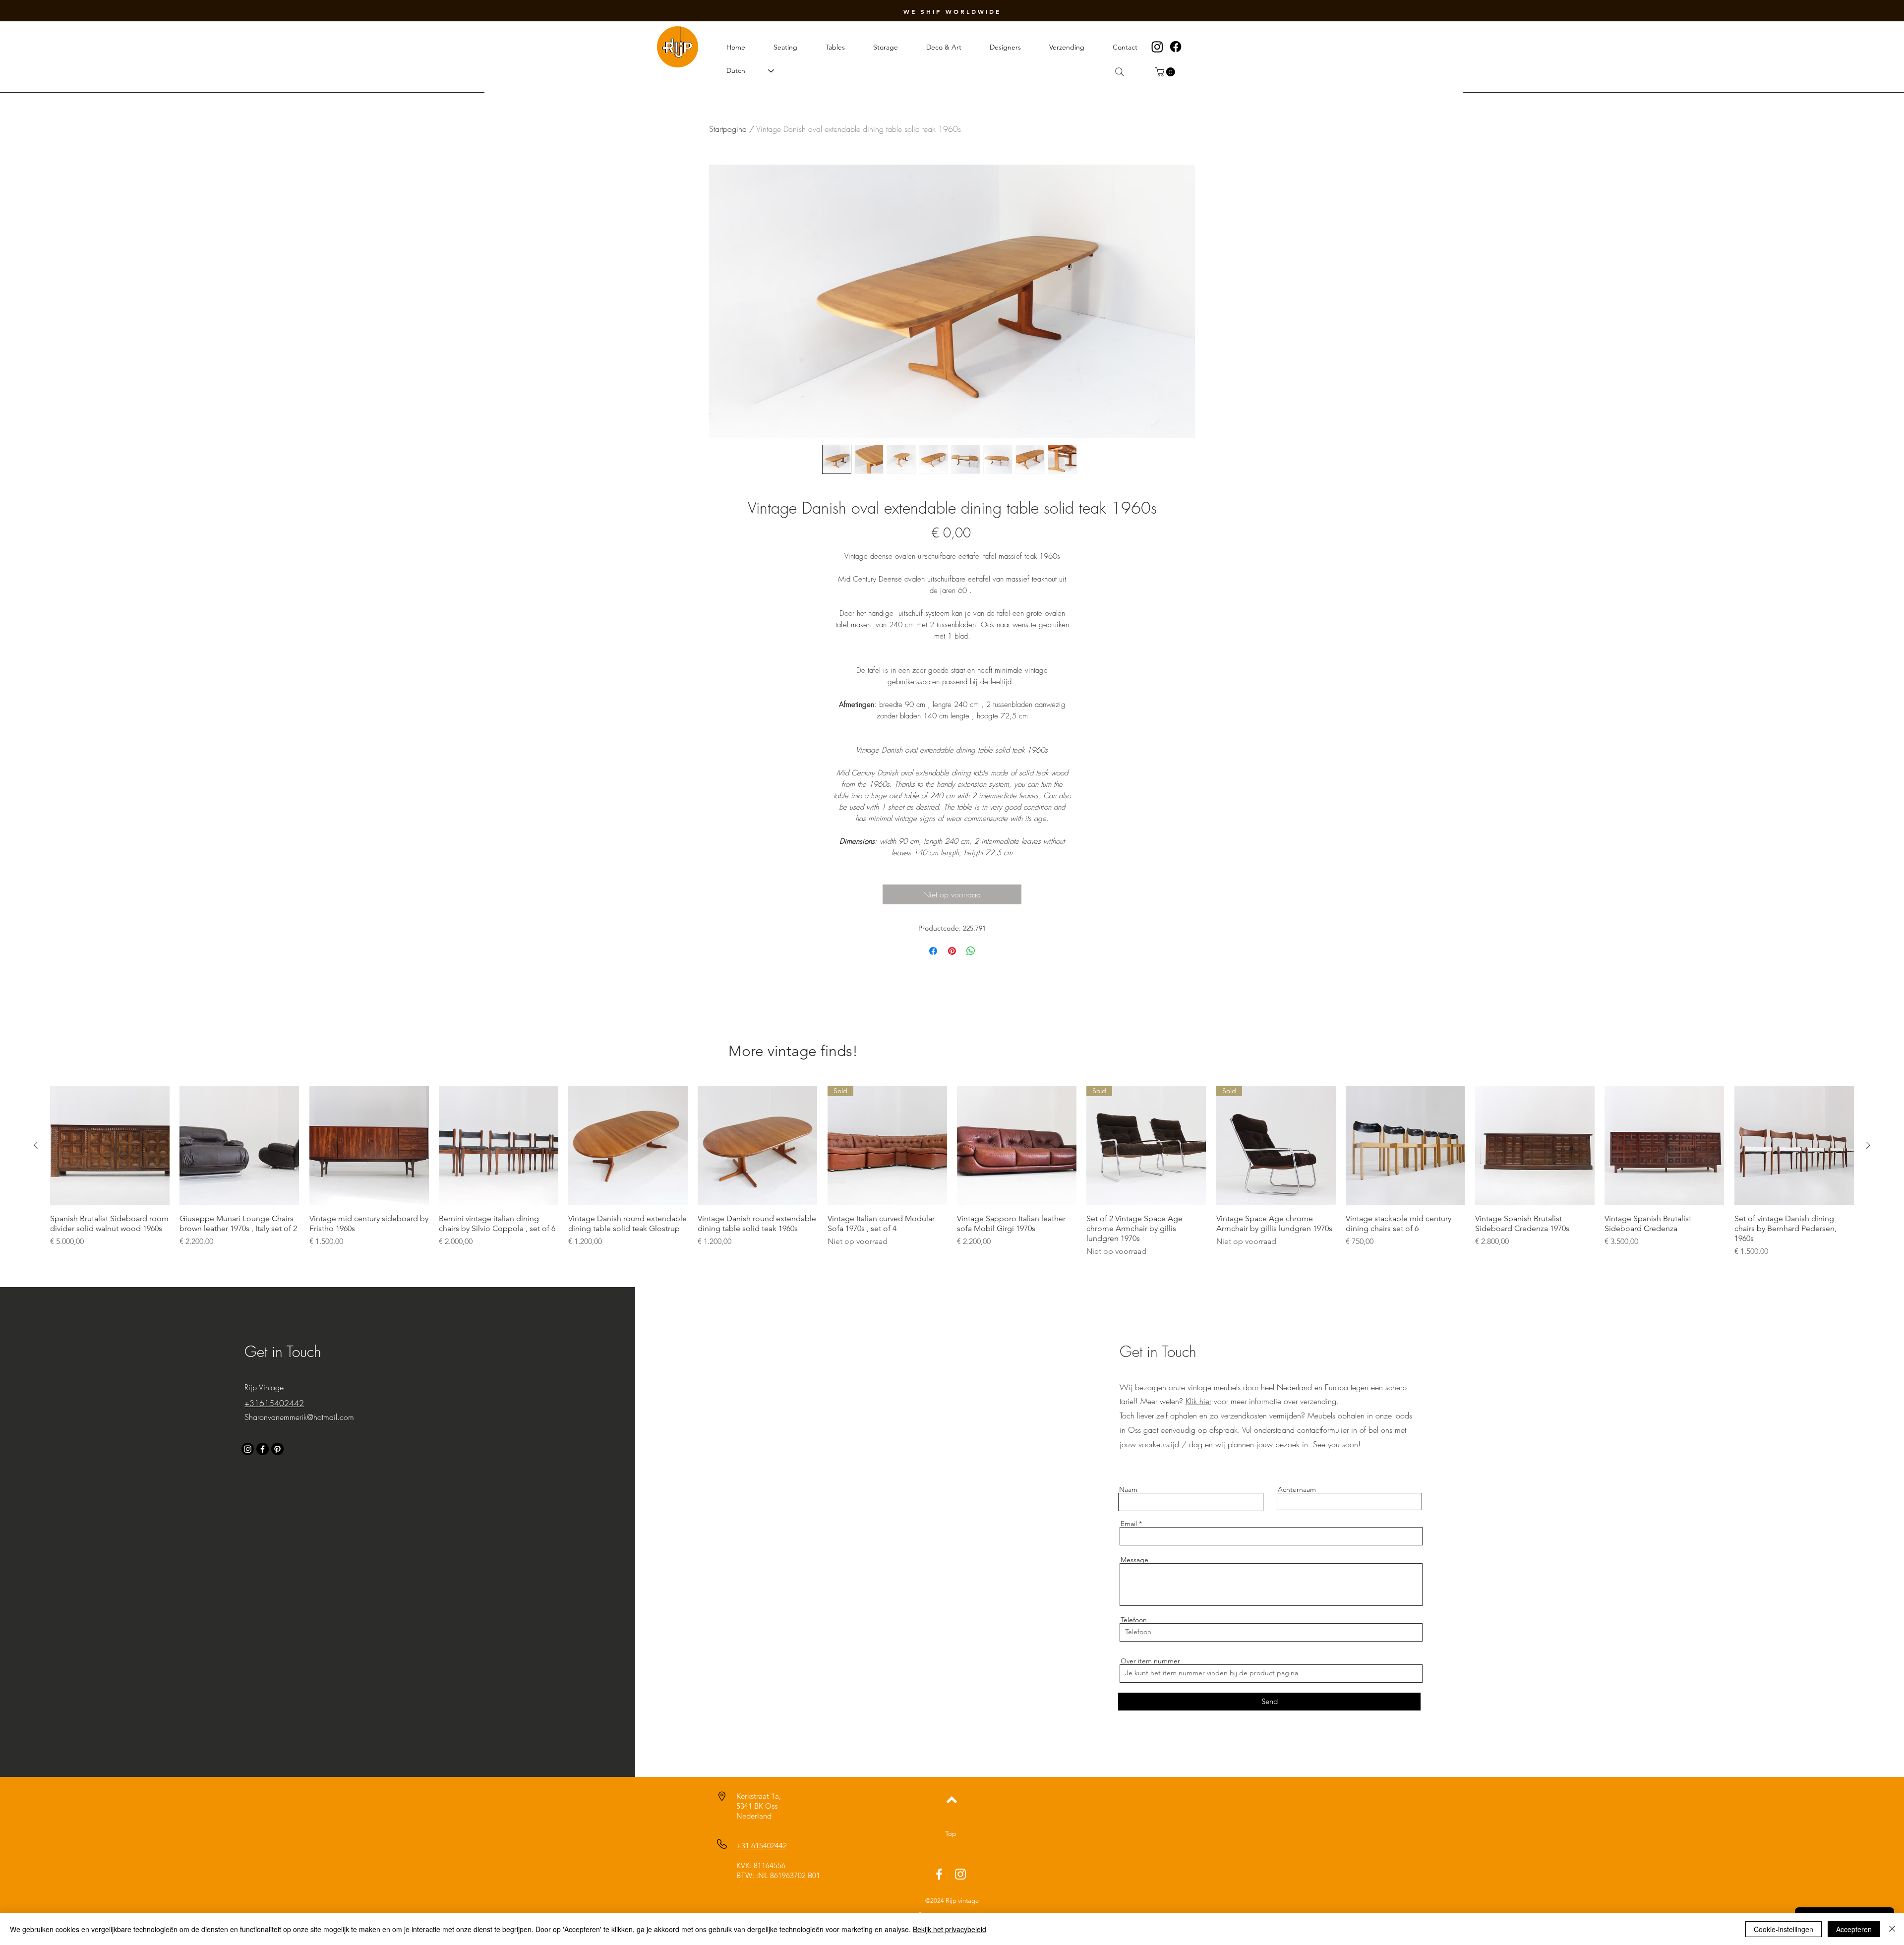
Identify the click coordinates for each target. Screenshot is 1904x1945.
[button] (1166, 72)
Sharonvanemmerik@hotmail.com (299, 1417)
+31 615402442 (762, 1846)
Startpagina (728, 129)
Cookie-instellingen (1784, 1929)
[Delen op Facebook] (933, 951)
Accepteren (1854, 1929)
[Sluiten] (1892, 1929)
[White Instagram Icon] (960, 1874)
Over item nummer (1150, 1661)
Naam (1128, 1489)
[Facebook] (1176, 47)
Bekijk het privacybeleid (950, 1929)
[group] (952, 1171)
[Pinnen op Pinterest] (952, 951)
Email (1129, 1524)
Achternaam (1297, 1489)
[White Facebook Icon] (939, 1874)
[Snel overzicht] (110, 1146)
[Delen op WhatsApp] (971, 951)
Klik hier (1198, 1401)
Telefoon (1134, 1620)
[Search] (1120, 72)
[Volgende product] (1868, 1145)
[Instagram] (1157, 47)
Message (1134, 1560)
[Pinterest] (277, 1449)
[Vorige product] (36, 1145)
